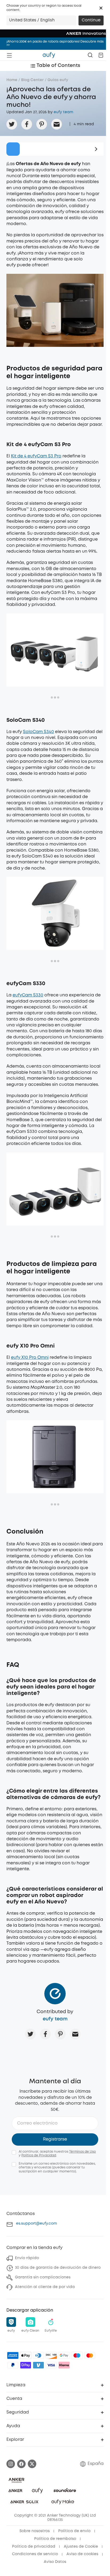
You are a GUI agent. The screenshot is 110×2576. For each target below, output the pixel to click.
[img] (77, 2355)
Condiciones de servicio (35, 2554)
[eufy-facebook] (21, 2464)
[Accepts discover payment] (51, 2355)
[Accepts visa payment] (51, 2365)
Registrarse (55, 2139)
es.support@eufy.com (36, 2224)
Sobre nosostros (35, 2531)
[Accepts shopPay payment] (26, 2365)
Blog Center (32, 80)
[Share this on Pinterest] (42, 124)
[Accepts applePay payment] (26, 2355)
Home (12, 80)
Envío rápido (27, 2258)
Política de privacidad (34, 2547)
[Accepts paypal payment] (13, 2365)
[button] (101, 8)
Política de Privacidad (39, 2155)
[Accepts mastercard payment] (90, 2355)
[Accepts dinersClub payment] (38, 2355)
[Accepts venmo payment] (38, 2365)
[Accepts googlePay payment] (64, 2355)
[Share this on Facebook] (27, 124)
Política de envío (74, 2531)
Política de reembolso (55, 2539)
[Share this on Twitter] (12, 124)
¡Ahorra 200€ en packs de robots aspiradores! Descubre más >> (55, 43)
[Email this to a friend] (57, 124)
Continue (91, 20)
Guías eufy (58, 80)
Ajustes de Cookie (81, 2547)
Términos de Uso (82, 2152)
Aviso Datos (55, 2562)
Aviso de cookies (82, 2554)
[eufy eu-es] (49, 55)
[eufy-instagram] (11, 2464)
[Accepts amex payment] (13, 2355)
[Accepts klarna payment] (64, 2365)
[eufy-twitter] (32, 2464)
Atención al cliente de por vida (45, 2287)
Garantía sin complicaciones (43, 2277)
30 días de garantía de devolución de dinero (58, 2268)
